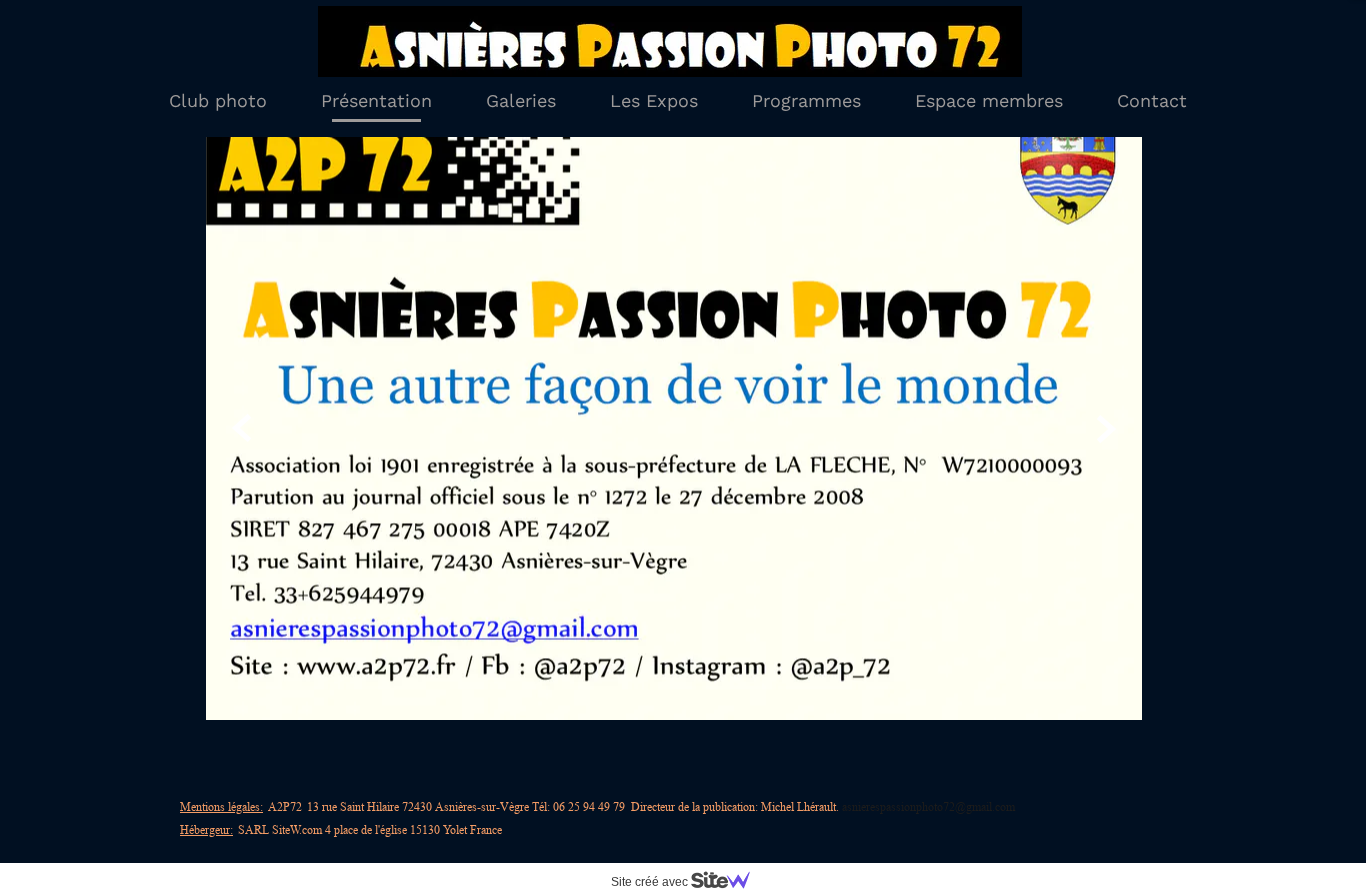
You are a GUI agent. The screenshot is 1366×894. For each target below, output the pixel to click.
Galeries (521, 100)
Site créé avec (651, 882)
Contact (1152, 100)
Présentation (376, 100)
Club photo (218, 100)
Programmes (806, 100)
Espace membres (989, 100)
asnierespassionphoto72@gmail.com (928, 806)
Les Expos (654, 100)
